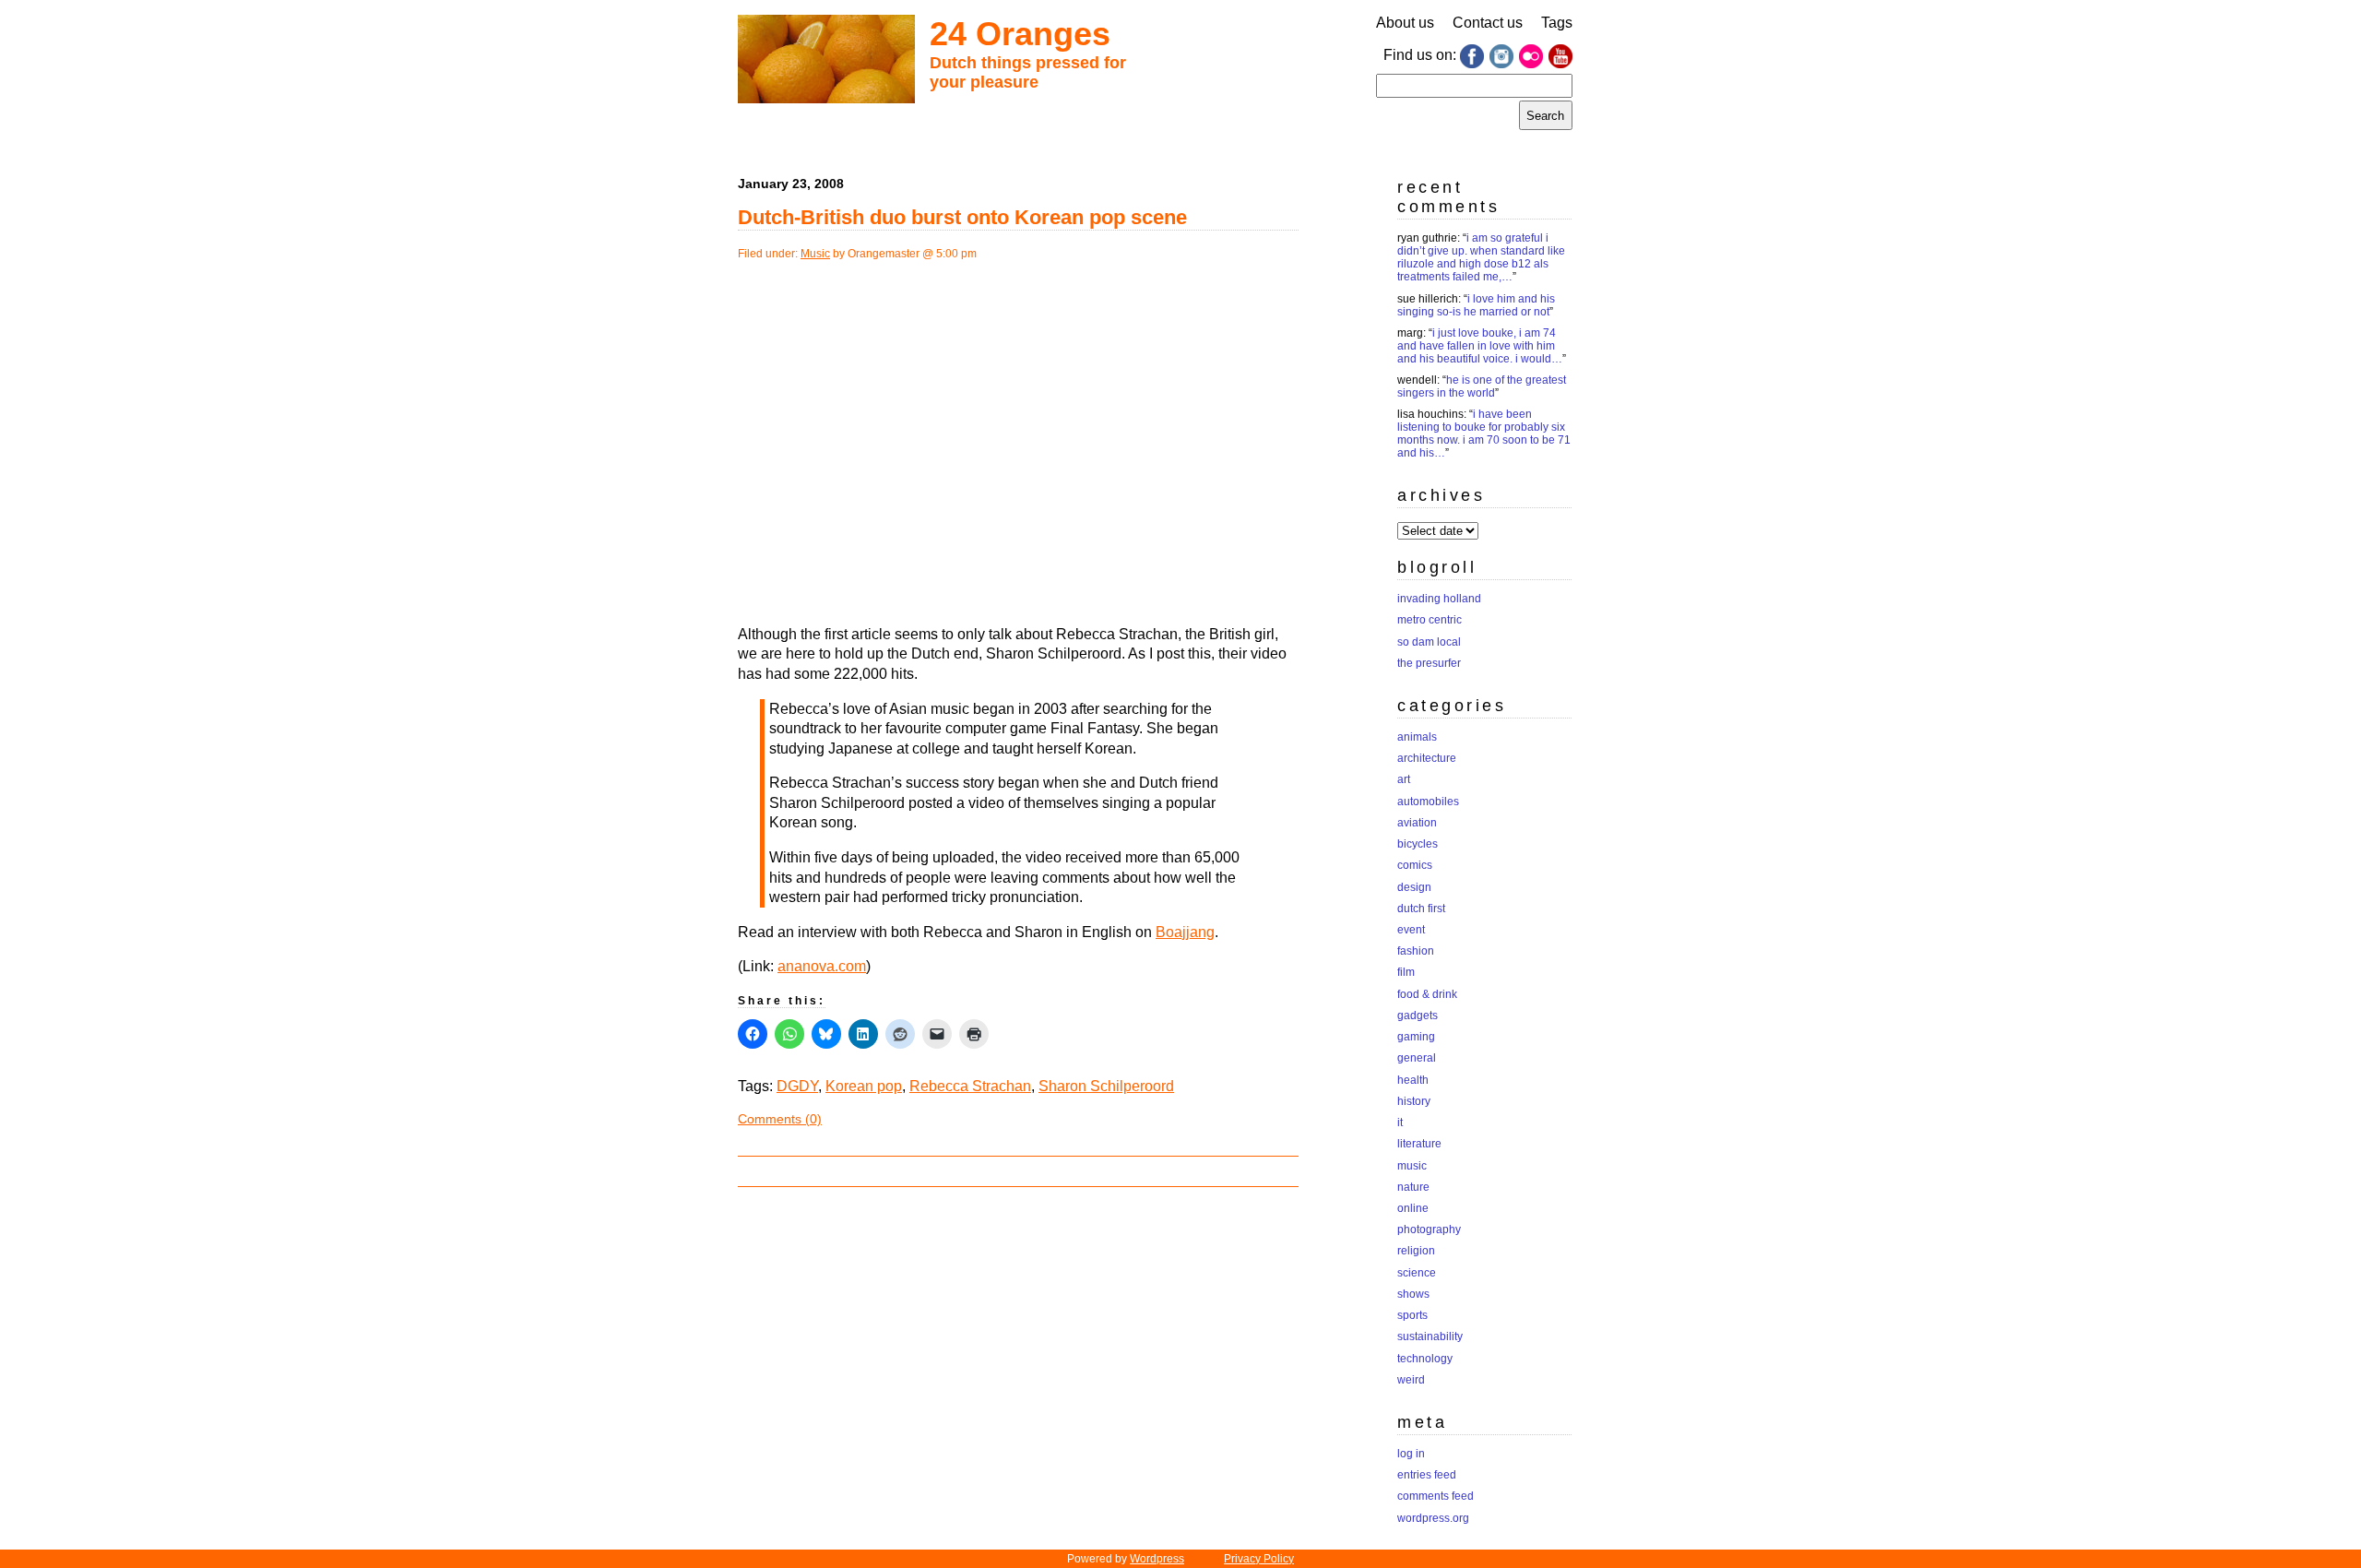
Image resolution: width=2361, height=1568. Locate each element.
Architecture (1427, 758)
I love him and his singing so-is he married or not (1476, 305)
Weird (1411, 1380)
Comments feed (1436, 1496)
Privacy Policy (1259, 1559)
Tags (1557, 23)
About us (1405, 23)
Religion (1416, 1251)
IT (1400, 1123)
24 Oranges (1020, 34)
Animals (1417, 737)
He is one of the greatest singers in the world (1482, 386)
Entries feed (1427, 1475)
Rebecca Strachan (970, 1086)
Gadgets (1418, 1016)
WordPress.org (1433, 1518)
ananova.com (822, 966)
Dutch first (1421, 909)
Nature (1413, 1187)
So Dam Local (1429, 642)
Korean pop (864, 1086)
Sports (1412, 1315)
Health (1413, 1080)
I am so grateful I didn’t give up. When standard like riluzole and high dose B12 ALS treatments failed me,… (1481, 257)
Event (1411, 930)
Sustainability (1430, 1336)
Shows (1413, 1294)
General (1417, 1058)
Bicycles (1418, 844)
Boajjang (1185, 932)
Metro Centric (1430, 620)
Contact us (1488, 23)
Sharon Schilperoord (1106, 1086)
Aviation (1417, 823)
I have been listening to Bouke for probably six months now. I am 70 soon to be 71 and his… (1484, 434)
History (1414, 1101)
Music (815, 254)
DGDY (797, 1086)
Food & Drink (1427, 994)
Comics (1415, 865)
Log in (1411, 1454)
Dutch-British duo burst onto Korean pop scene (962, 217)
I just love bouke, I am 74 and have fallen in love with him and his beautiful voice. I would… (1480, 346)
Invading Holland (1439, 599)
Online (1413, 1208)
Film (1406, 972)
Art (1404, 779)
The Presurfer (1429, 663)
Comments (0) (780, 1119)
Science (1417, 1273)
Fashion (1416, 951)
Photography (1429, 1229)
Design (1414, 887)
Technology (1425, 1359)
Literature (1419, 1144)
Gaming (1416, 1037)
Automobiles (1428, 802)
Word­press (1157, 1559)
